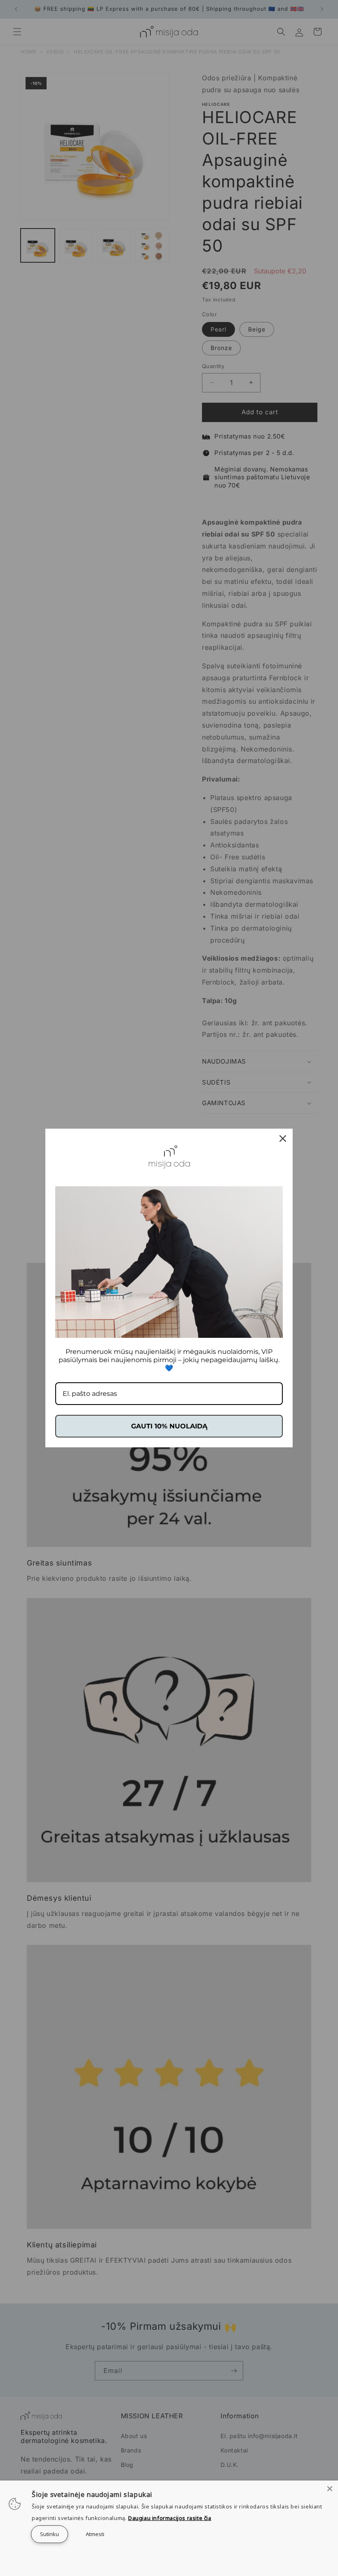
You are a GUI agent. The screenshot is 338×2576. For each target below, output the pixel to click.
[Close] (330, 2489)
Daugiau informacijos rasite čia (170, 2518)
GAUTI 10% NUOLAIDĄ (169, 1426)
